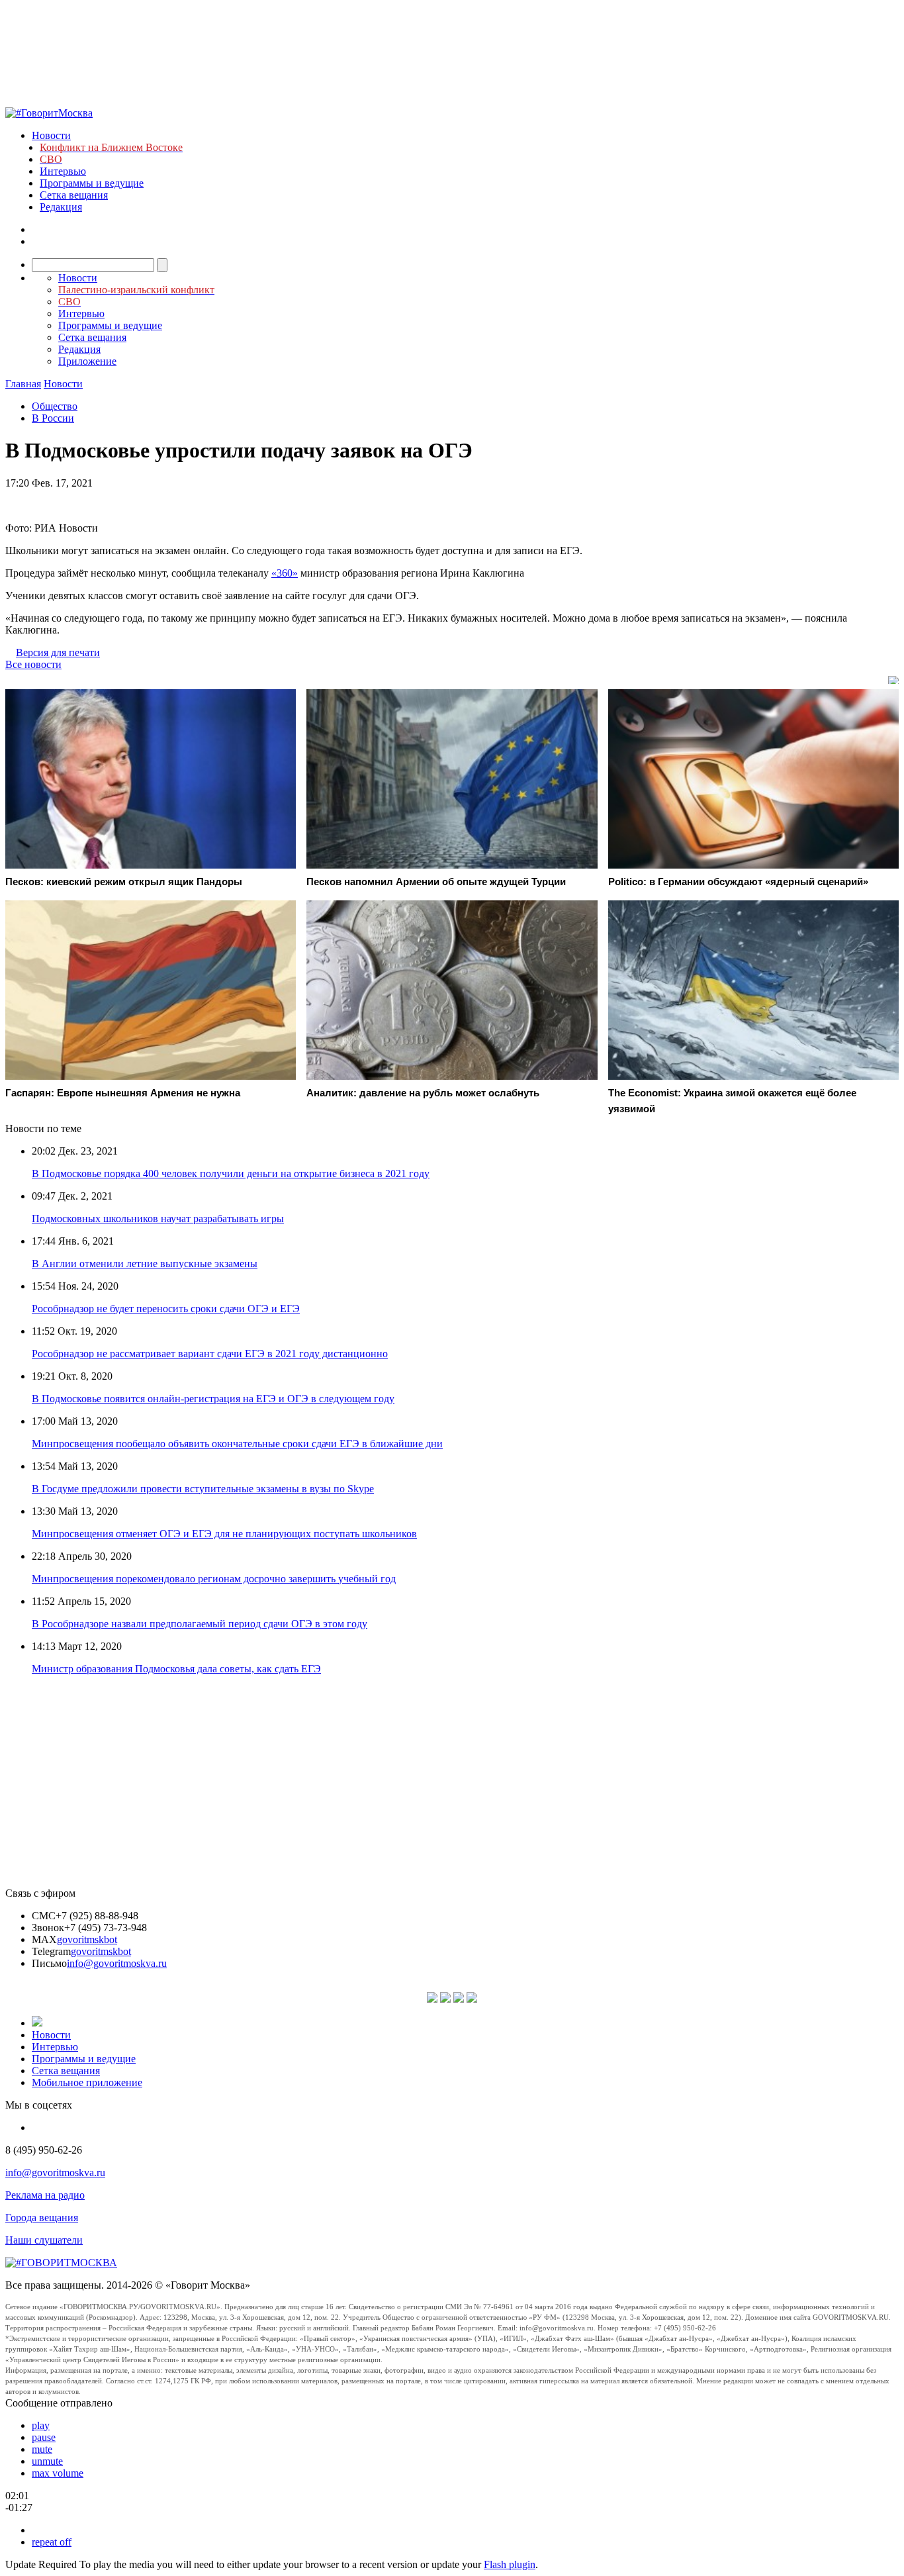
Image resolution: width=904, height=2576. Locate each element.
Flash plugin (510, 2564)
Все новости (33, 664)
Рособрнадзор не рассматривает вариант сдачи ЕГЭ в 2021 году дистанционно (210, 1354)
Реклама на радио (45, 2195)
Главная (23, 384)
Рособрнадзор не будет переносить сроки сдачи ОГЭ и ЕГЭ (166, 1309)
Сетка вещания (74, 195)
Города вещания (42, 2218)
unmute (47, 2461)
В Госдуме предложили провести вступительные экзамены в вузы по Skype (203, 1489)
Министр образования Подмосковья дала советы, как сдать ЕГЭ (176, 1669)
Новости (51, 135)
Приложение (87, 361)
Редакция (61, 207)
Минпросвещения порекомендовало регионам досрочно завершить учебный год (214, 1579)
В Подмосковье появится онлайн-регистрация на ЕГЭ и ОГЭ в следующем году (213, 1399)
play (41, 2425)
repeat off (52, 2542)
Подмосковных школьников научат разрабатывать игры (158, 1218)
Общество (55, 406)
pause (44, 2437)
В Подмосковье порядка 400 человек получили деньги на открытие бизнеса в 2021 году (231, 1173)
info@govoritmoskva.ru (117, 1963)
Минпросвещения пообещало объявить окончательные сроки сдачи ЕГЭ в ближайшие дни (237, 1444)
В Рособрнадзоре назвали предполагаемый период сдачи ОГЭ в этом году (200, 1624)
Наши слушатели (44, 2240)
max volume (58, 2473)
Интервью (63, 171)
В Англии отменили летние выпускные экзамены (145, 1264)
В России (53, 418)
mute (42, 2449)
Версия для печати (58, 652)
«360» (285, 573)
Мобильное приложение (87, 2082)
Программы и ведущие (92, 183)
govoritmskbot (87, 1939)
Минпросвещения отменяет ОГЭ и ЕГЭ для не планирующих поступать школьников (224, 1534)
